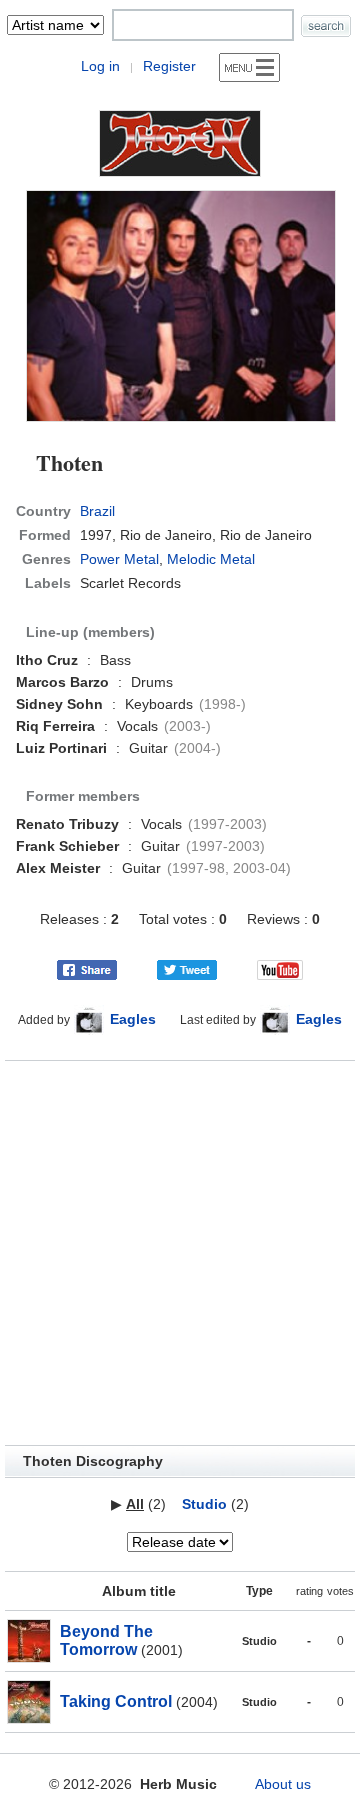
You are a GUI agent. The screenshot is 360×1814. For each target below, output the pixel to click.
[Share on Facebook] (87, 969)
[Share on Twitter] (187, 969)
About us (283, 1784)
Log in (100, 66)
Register (169, 66)
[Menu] (249, 67)
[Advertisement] (180, 1253)
